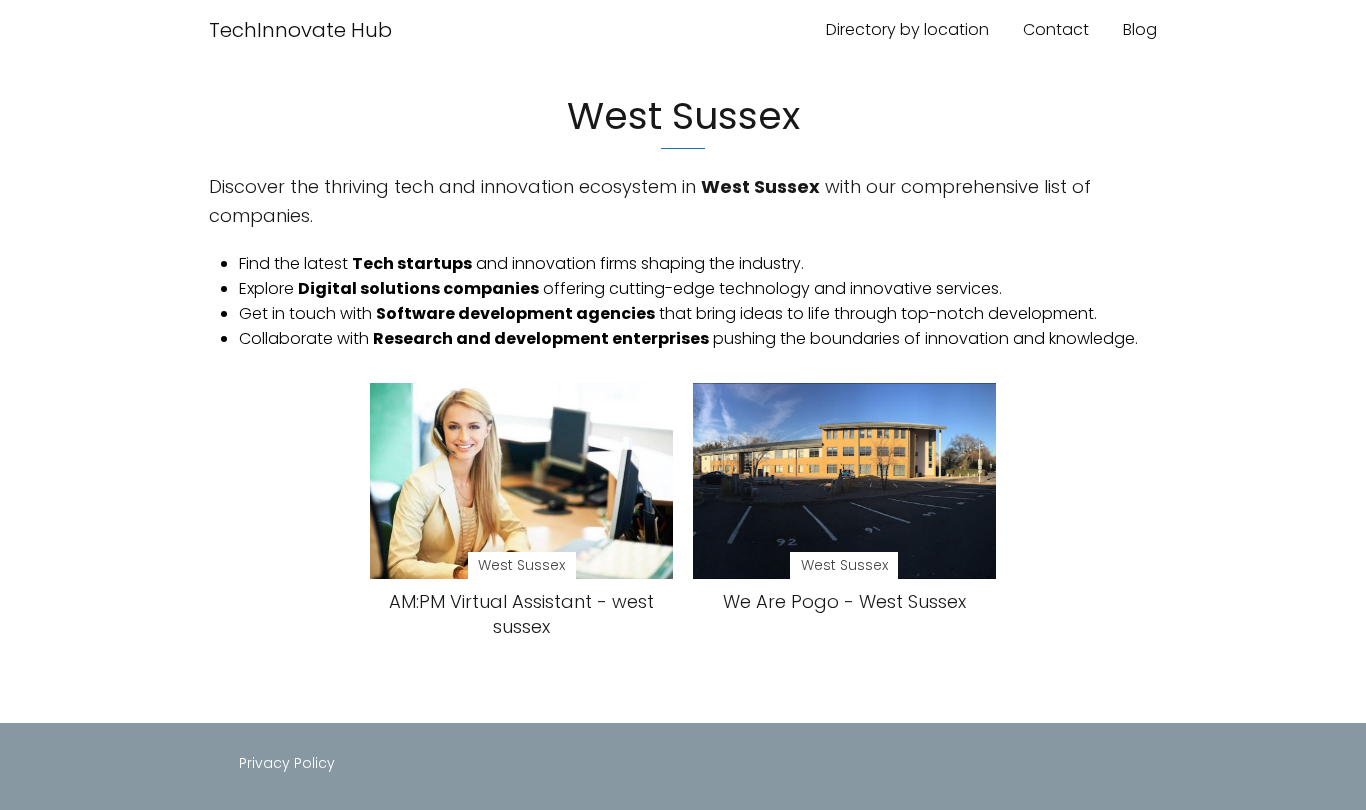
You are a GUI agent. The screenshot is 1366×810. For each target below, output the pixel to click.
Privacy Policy (287, 763)
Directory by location (907, 29)
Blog (1140, 29)
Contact (1056, 29)
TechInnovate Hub (300, 30)
